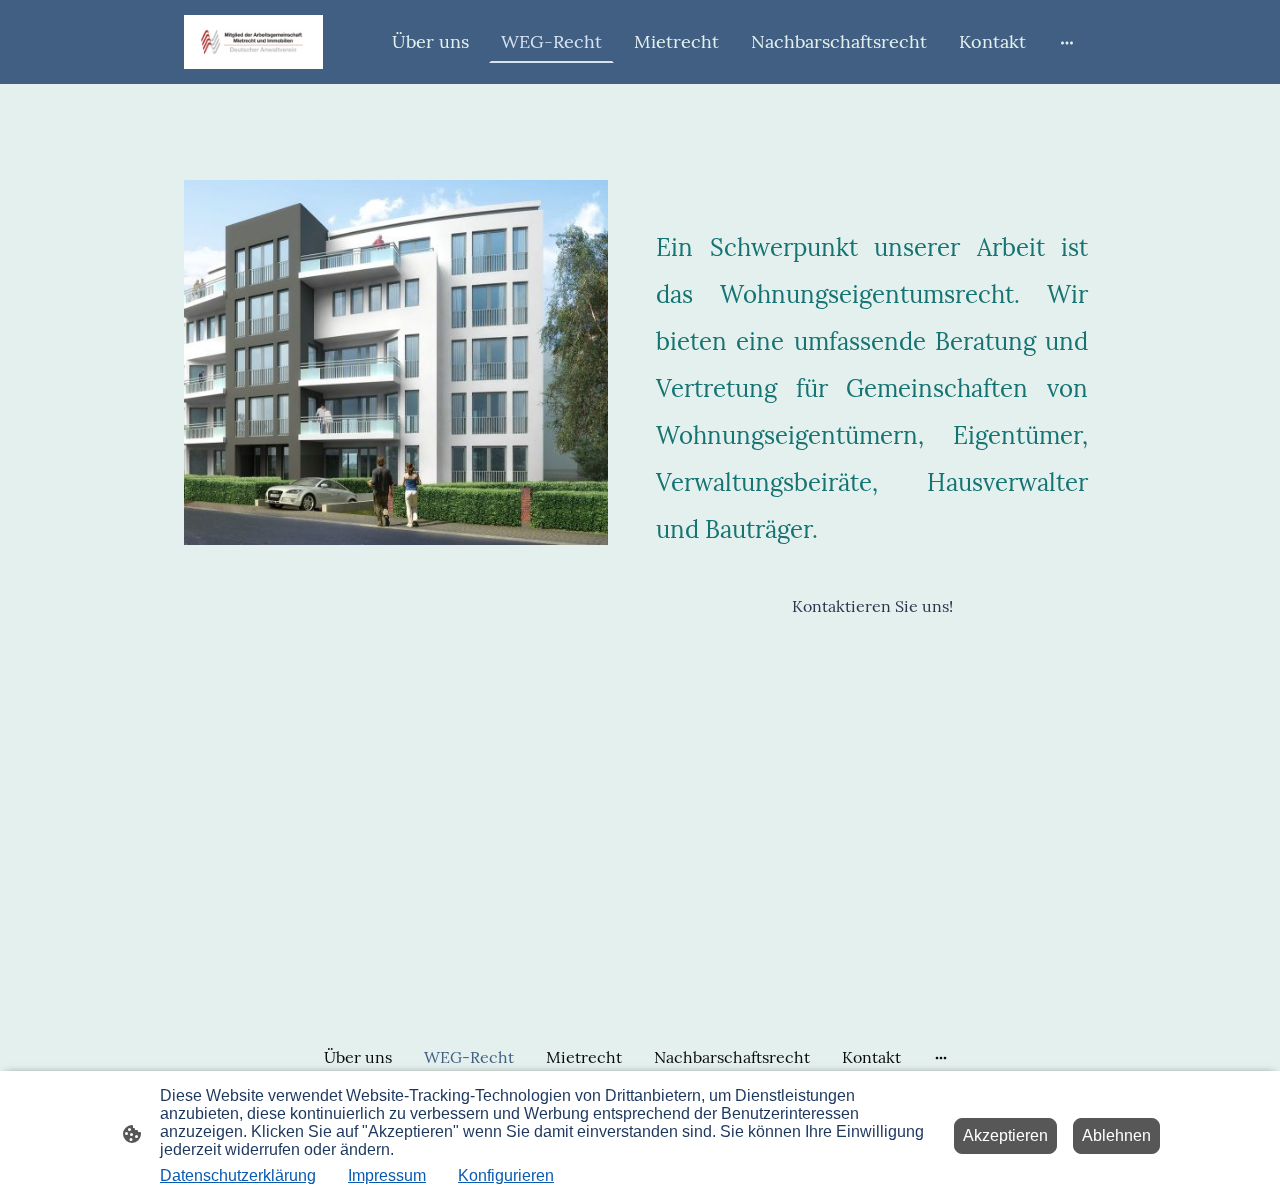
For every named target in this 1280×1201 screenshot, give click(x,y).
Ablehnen (1116, 1135)
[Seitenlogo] (253, 42)
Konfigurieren (506, 1175)
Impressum (387, 1175)
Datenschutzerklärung (238, 1175)
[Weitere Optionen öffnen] (1067, 41)
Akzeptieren (1005, 1135)
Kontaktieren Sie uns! (872, 606)
